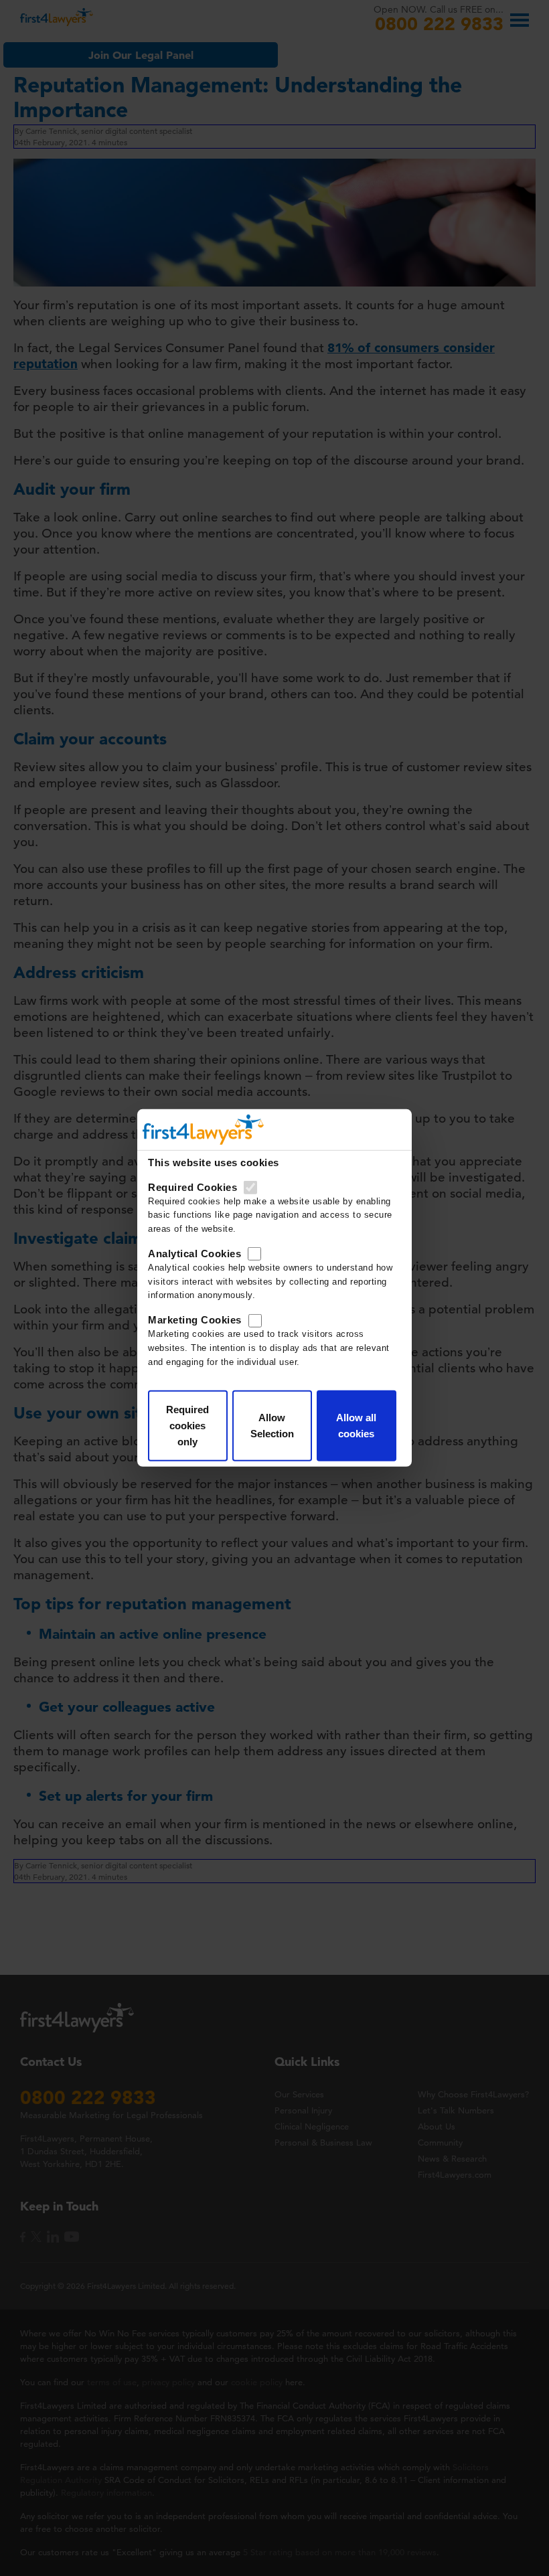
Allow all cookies (356, 1426)
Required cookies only (187, 1426)
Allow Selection (272, 1426)
